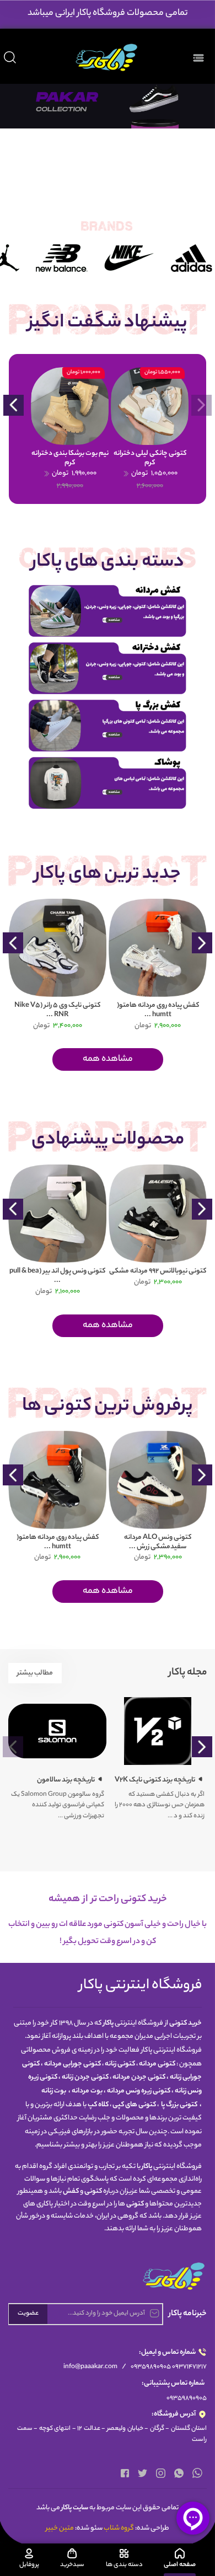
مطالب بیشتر (35, 1673)
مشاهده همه (108, 1059)
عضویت (28, 2314)
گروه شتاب (119, 2528)
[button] (14, 405)
